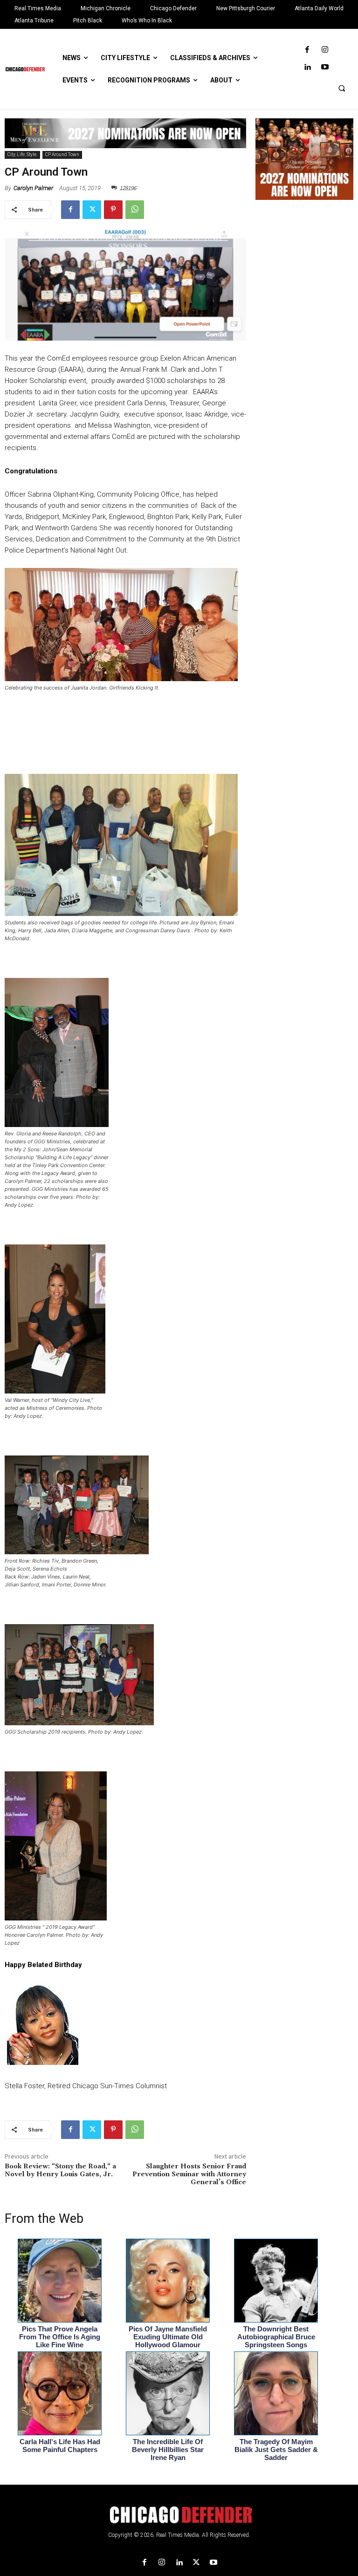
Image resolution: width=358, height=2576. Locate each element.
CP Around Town (62, 154)
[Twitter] (92, 210)
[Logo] (179, 2515)
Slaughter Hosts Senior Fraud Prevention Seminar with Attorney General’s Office (189, 2174)
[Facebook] (307, 50)
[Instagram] (325, 50)
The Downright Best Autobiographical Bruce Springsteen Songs (276, 2337)
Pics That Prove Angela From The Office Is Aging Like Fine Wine (60, 2337)
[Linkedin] (307, 67)
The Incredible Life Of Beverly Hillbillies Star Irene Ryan (168, 2450)
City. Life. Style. (22, 154)
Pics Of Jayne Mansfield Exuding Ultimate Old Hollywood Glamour (168, 2337)
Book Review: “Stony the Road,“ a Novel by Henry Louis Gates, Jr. (60, 2170)
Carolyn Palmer (33, 188)
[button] (342, 88)
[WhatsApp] (135, 210)
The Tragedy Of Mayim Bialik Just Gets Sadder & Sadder (276, 2450)
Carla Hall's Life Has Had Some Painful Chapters (60, 2446)
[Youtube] (325, 67)
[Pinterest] (113, 210)
